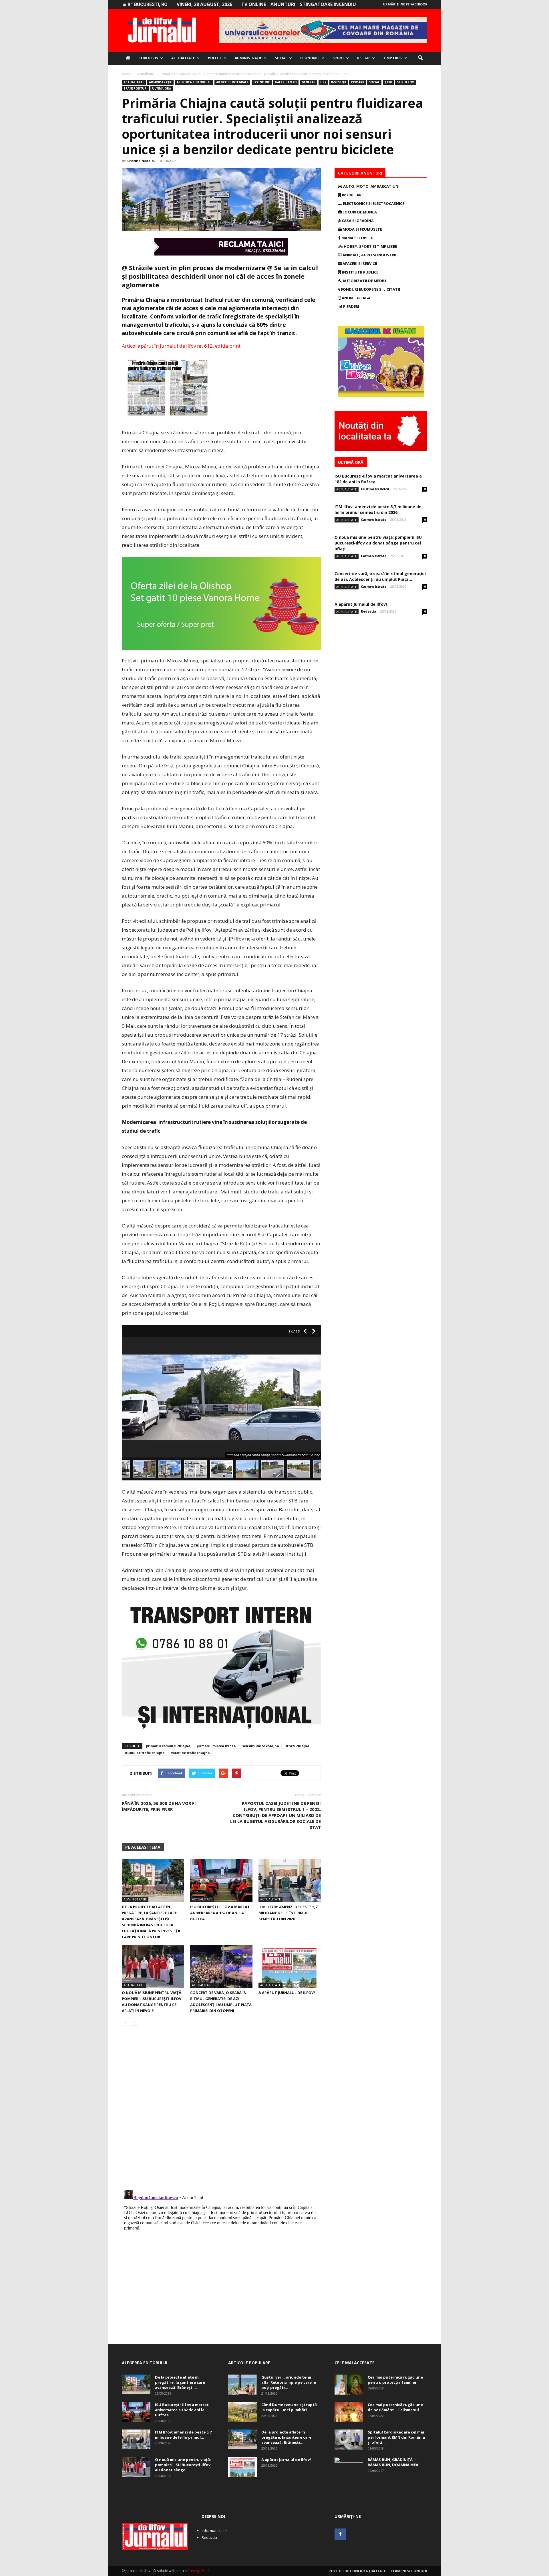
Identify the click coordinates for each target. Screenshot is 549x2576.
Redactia (369, 611)
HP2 (323, 82)
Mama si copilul (357, 238)
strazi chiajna (297, 1746)
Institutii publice (360, 272)
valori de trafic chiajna (190, 1753)
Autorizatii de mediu (364, 281)
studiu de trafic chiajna (145, 1753)
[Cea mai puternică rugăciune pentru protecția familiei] (349, 2385)
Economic (310, 58)
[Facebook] (340, 2534)
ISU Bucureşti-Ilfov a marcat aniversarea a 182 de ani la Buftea (220, 1913)
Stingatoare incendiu (328, 4)
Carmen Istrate (374, 519)
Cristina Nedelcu (141, 161)
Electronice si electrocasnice (373, 203)
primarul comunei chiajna (168, 1746)
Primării (357, 82)
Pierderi (351, 306)
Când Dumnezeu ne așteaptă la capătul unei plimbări (289, 2407)
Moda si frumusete (362, 229)
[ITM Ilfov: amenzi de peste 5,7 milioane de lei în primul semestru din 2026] (290, 1880)
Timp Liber (393, 58)
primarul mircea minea (216, 1746)
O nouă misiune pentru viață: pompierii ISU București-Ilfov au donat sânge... (183, 2465)
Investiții (339, 82)
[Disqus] (221, 2111)
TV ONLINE (254, 4)
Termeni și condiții (409, 2571)
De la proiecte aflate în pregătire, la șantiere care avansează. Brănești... (180, 2382)
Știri (388, 82)
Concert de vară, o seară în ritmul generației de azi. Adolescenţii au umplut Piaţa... (380, 576)
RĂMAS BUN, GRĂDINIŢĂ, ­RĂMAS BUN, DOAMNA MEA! (394, 2462)
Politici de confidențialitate (357, 2571)
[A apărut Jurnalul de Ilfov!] (290, 1966)
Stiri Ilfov (148, 58)
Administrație (248, 58)
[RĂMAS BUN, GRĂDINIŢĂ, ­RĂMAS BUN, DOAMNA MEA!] (349, 2467)
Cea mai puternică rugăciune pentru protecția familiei (395, 2380)
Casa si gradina (357, 221)
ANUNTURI (283, 4)
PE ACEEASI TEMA (143, 1847)
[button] (420, 58)
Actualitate (183, 58)
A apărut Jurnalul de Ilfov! (287, 1993)
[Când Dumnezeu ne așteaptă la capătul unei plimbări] (242, 2412)
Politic (215, 58)
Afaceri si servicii (359, 264)
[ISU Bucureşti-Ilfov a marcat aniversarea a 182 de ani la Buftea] (221, 1880)
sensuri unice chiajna (261, 1746)
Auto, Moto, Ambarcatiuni (371, 186)
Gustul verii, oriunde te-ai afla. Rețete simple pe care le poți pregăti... (289, 2382)
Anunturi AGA (356, 298)
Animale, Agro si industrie (369, 255)
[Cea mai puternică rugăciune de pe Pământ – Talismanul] (349, 2412)
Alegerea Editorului (194, 82)
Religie (364, 58)
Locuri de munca (359, 212)
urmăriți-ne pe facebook (405, 4)
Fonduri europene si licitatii (370, 289)
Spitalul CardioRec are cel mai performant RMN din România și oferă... (396, 2437)
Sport (338, 58)
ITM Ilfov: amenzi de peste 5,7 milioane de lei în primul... (183, 2435)
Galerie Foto (286, 82)
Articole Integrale (232, 82)
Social (281, 58)
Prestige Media (200, 2571)
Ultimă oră (162, 88)
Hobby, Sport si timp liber (370, 246)
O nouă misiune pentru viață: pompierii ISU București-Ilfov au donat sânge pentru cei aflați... (378, 543)
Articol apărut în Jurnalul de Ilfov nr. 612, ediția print (181, 346)
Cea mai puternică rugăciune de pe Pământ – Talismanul (395, 2407)
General (309, 82)
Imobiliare (352, 195)
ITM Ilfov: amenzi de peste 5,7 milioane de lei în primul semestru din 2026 (288, 1913)
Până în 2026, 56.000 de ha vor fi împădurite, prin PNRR (159, 1806)
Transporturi (135, 88)
